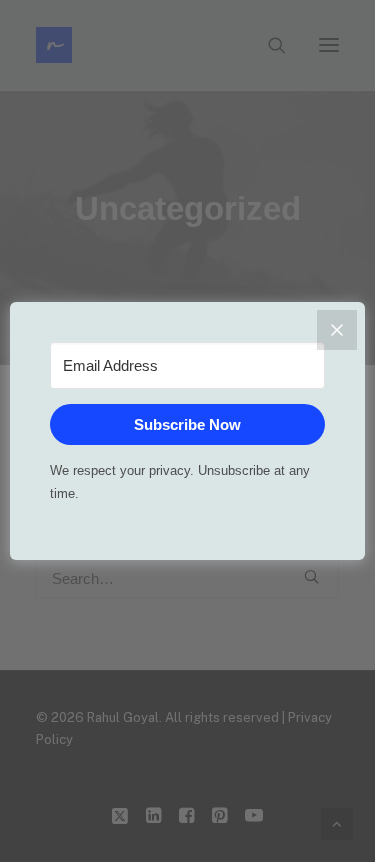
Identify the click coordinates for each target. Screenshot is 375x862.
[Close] (337, 330)
